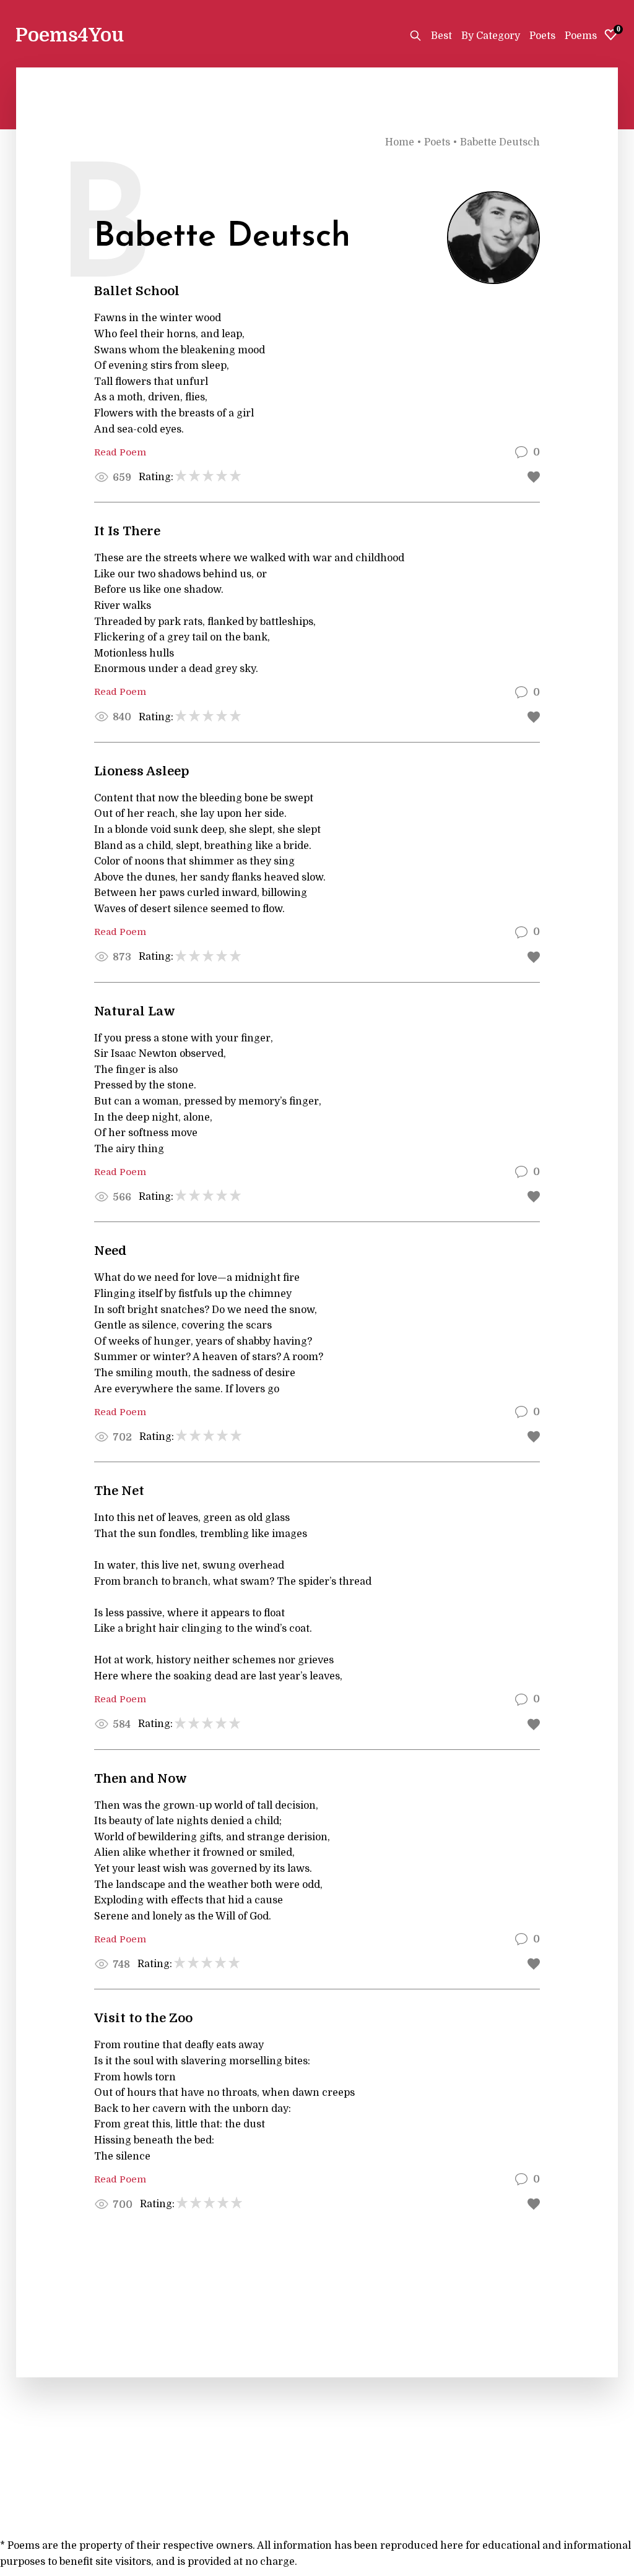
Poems (581, 36)
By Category (491, 36)
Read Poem (317, 452)
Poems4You (70, 35)
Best (441, 36)
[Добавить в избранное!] (534, 477)
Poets (542, 36)
